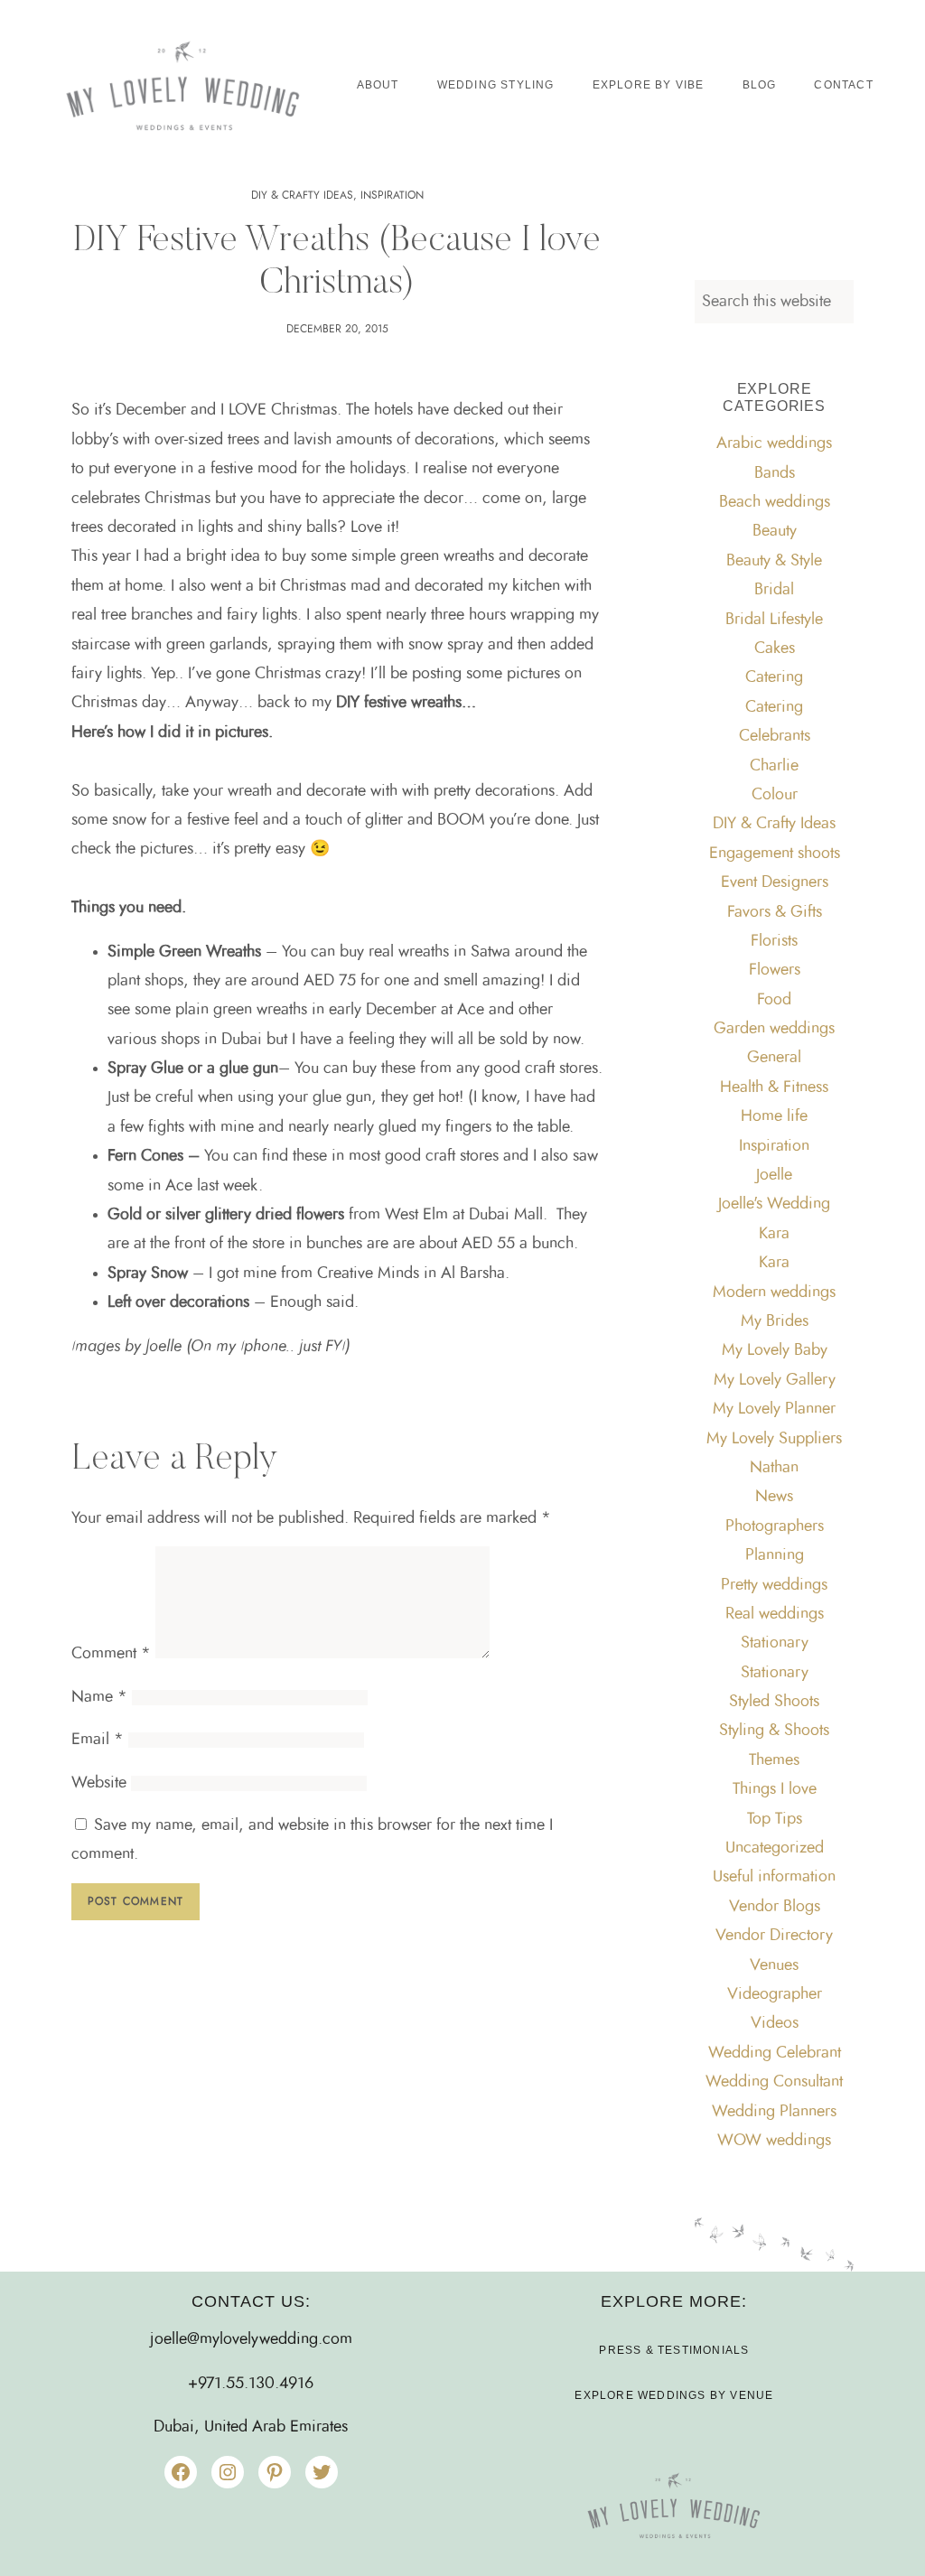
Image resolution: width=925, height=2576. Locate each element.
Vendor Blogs (775, 1907)
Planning (775, 1555)
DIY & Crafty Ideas (302, 195)
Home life (774, 1116)
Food (774, 1000)
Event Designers (775, 882)
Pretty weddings (774, 1585)
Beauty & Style (774, 561)
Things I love (775, 1789)
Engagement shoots (775, 854)
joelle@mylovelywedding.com (251, 2339)
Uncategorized (775, 1848)
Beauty (775, 531)
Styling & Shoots (774, 1731)
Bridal (774, 590)
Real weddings (775, 1614)
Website (99, 1783)
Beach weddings (775, 502)
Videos (775, 2023)
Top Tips (775, 1819)
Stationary (775, 1643)
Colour (775, 795)
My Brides (775, 1321)
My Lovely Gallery (775, 1380)
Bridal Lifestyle (774, 620)
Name (99, 1697)
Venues (774, 1965)
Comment (111, 1654)
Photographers (775, 1526)
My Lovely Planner (774, 1409)
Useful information (774, 1877)
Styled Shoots (774, 1702)
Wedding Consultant (774, 2082)
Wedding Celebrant (775, 2053)
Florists (774, 941)
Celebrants (775, 736)
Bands (775, 473)
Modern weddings (774, 1293)
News (774, 1497)
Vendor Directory (774, 1936)
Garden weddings (774, 1029)
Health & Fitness (774, 1087)
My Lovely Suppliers (774, 1439)
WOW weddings (774, 2141)
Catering (774, 677)
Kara (774, 1234)
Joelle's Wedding (774, 1204)
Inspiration (392, 195)
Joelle (774, 1175)
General (774, 1058)
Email (98, 1740)
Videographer (775, 1994)
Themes (774, 1760)
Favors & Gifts (775, 912)
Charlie (774, 766)
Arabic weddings (774, 443)
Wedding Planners (774, 2112)
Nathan (774, 1468)
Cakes (775, 649)
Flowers (775, 970)
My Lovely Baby (775, 1350)
